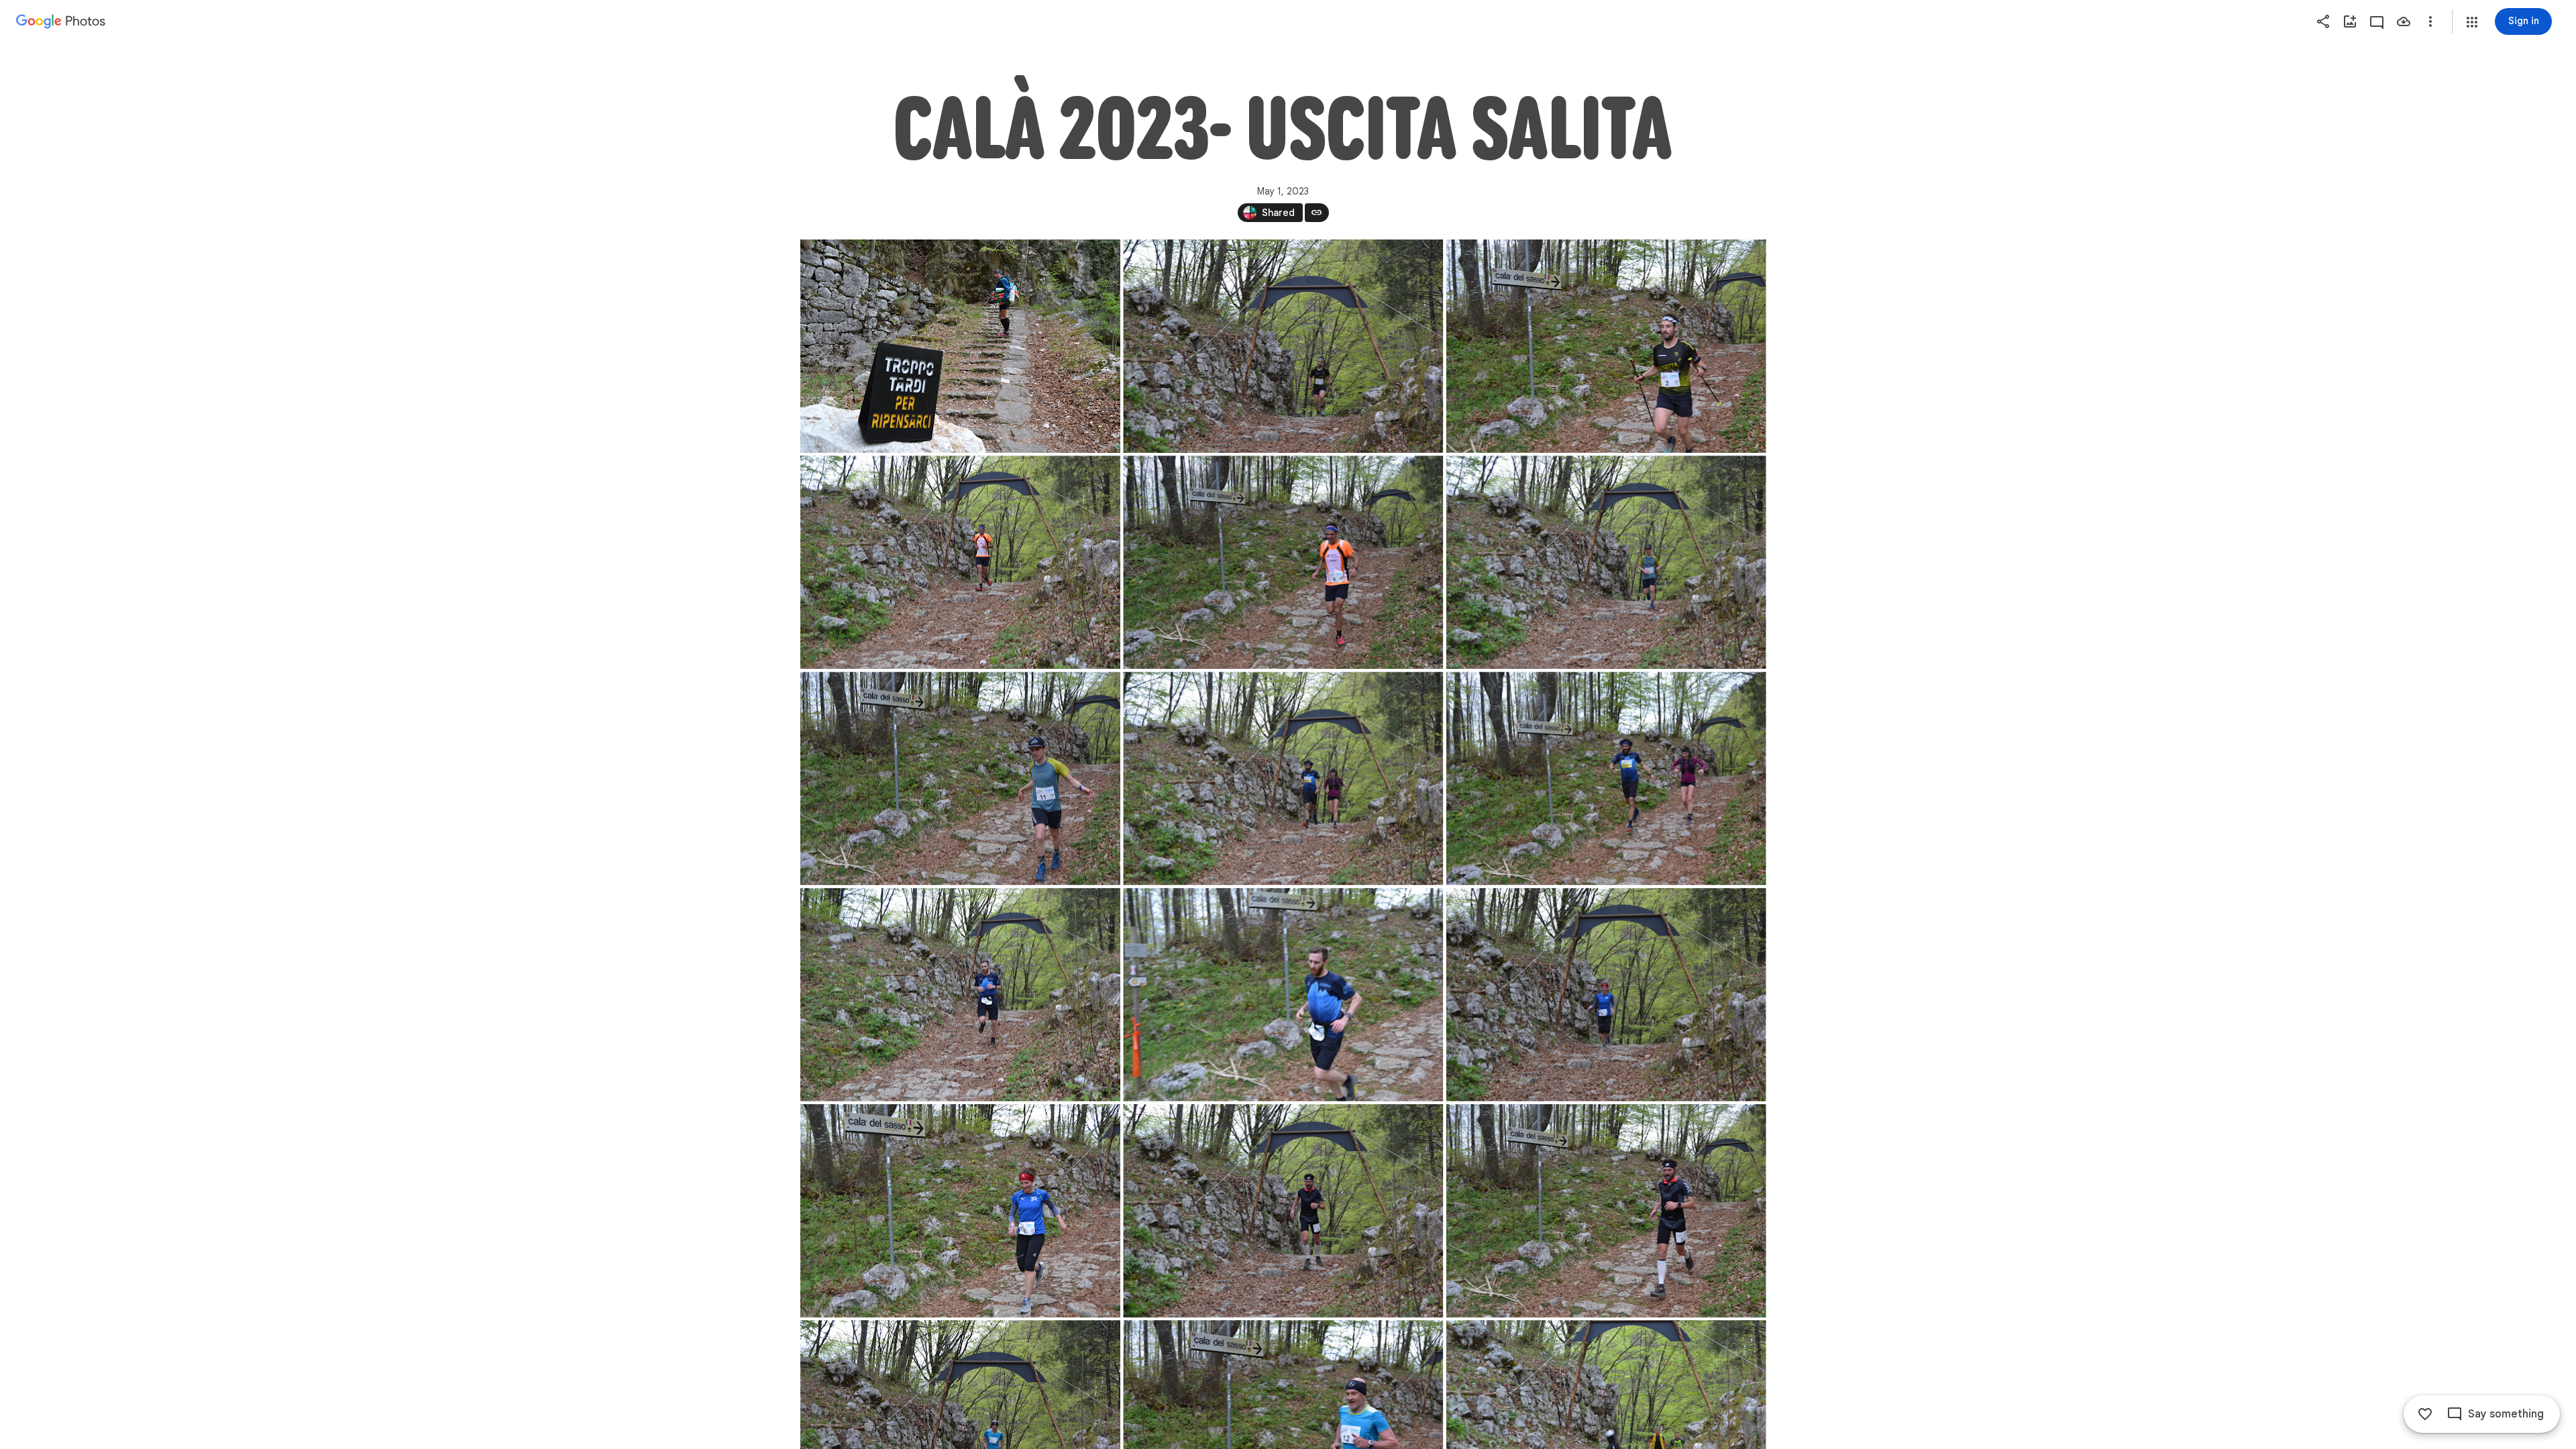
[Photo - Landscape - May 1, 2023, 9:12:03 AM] (1606, 346)
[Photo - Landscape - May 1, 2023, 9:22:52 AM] (960, 778)
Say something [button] (2506, 1414)
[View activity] (2377, 21)
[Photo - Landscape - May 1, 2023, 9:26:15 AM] (1283, 1211)
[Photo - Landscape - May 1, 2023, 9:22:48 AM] (1606, 562)
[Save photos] (2404, 21)
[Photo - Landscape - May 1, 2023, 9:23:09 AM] (1283, 778)
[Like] (2425, 1414)
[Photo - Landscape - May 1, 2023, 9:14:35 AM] (960, 562)
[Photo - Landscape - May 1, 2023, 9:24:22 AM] (1283, 995)
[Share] (2323, 21)
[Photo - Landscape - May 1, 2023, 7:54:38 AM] (960, 346)
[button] (2472, 22)
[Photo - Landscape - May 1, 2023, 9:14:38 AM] (1283, 562)
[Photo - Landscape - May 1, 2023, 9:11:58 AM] (1283, 346)
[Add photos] (2350, 21)
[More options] (2430, 21)
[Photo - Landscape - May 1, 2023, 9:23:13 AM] (1606, 778)
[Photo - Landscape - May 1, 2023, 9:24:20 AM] (960, 995)
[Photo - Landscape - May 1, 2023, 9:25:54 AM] (1606, 995)
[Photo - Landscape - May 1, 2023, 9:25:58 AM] (960, 1211)
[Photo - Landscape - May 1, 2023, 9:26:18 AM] (1606, 1211)
